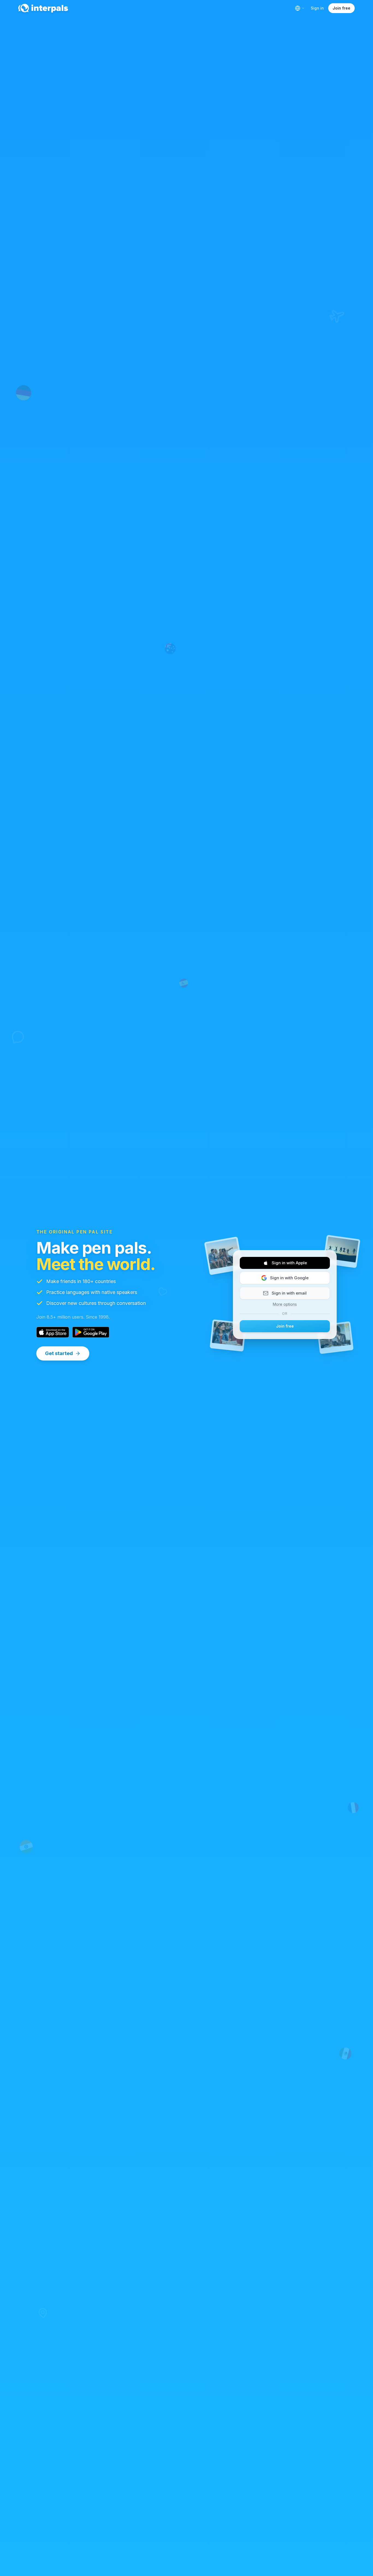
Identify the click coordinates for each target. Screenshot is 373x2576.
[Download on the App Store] (53, 1332)
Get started (59, 1353)
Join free (341, 8)
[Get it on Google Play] (91, 1332)
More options (285, 1304)
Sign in (317, 8)
